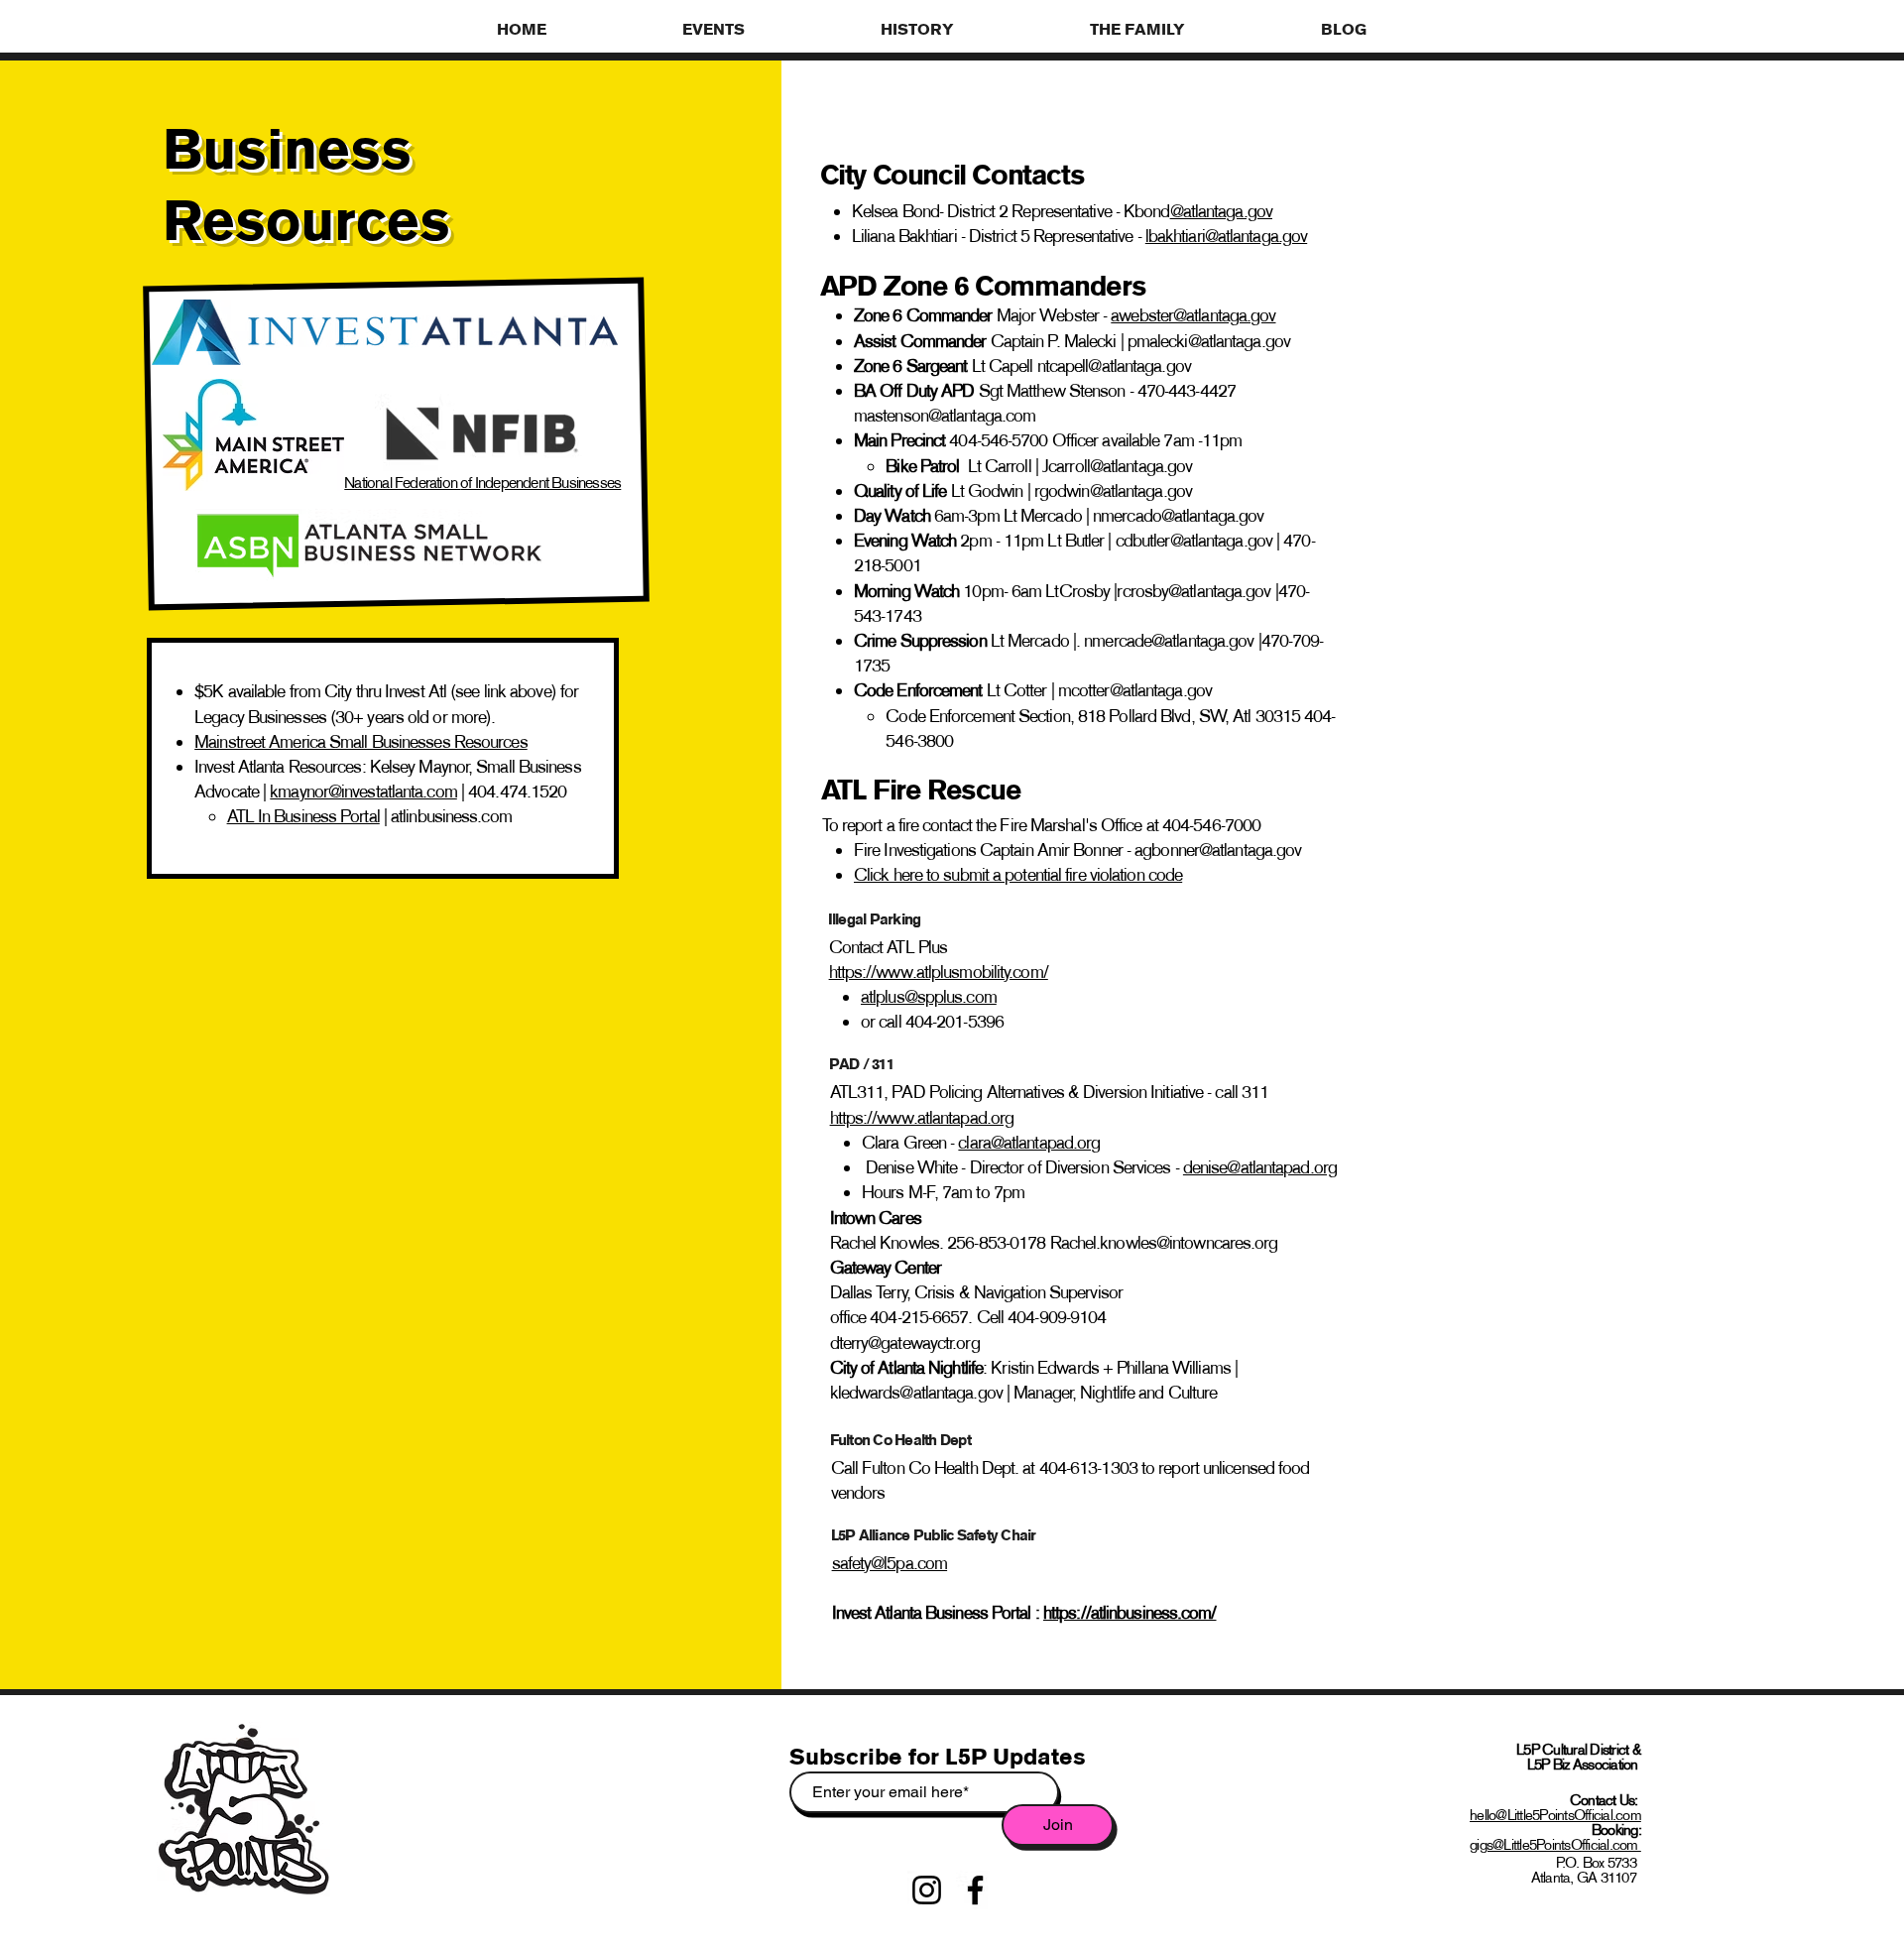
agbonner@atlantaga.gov (1218, 850)
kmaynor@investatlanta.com (363, 792)
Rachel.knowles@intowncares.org (1164, 1243)
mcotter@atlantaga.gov (1135, 690)
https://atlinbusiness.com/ (1130, 1613)
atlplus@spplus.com (929, 997)
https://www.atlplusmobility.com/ (939, 972)
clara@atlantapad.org (1029, 1143)
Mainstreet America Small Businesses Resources (361, 742)
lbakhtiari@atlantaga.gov (1226, 236)
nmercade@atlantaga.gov (1169, 641)
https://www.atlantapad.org (922, 1118)
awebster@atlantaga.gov (1193, 315)
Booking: (1616, 1829)
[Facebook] (975, 1890)
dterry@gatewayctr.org (905, 1343)
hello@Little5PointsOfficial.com (1555, 1815)
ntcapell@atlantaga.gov (1114, 366)
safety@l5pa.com (890, 1563)
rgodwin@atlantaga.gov (1113, 491)
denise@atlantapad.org (1260, 1167)
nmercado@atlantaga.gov (1178, 516)
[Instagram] (927, 1890)
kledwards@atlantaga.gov (916, 1393)
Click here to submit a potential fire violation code (1018, 875)
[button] (767, 29)
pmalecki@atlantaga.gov (1209, 341)
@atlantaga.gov (1221, 211)
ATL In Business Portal (303, 816)
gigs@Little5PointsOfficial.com (1555, 1844)
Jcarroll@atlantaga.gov (1117, 466)
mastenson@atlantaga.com (945, 416)
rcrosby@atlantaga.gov (1193, 591)
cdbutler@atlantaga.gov (1194, 541)
